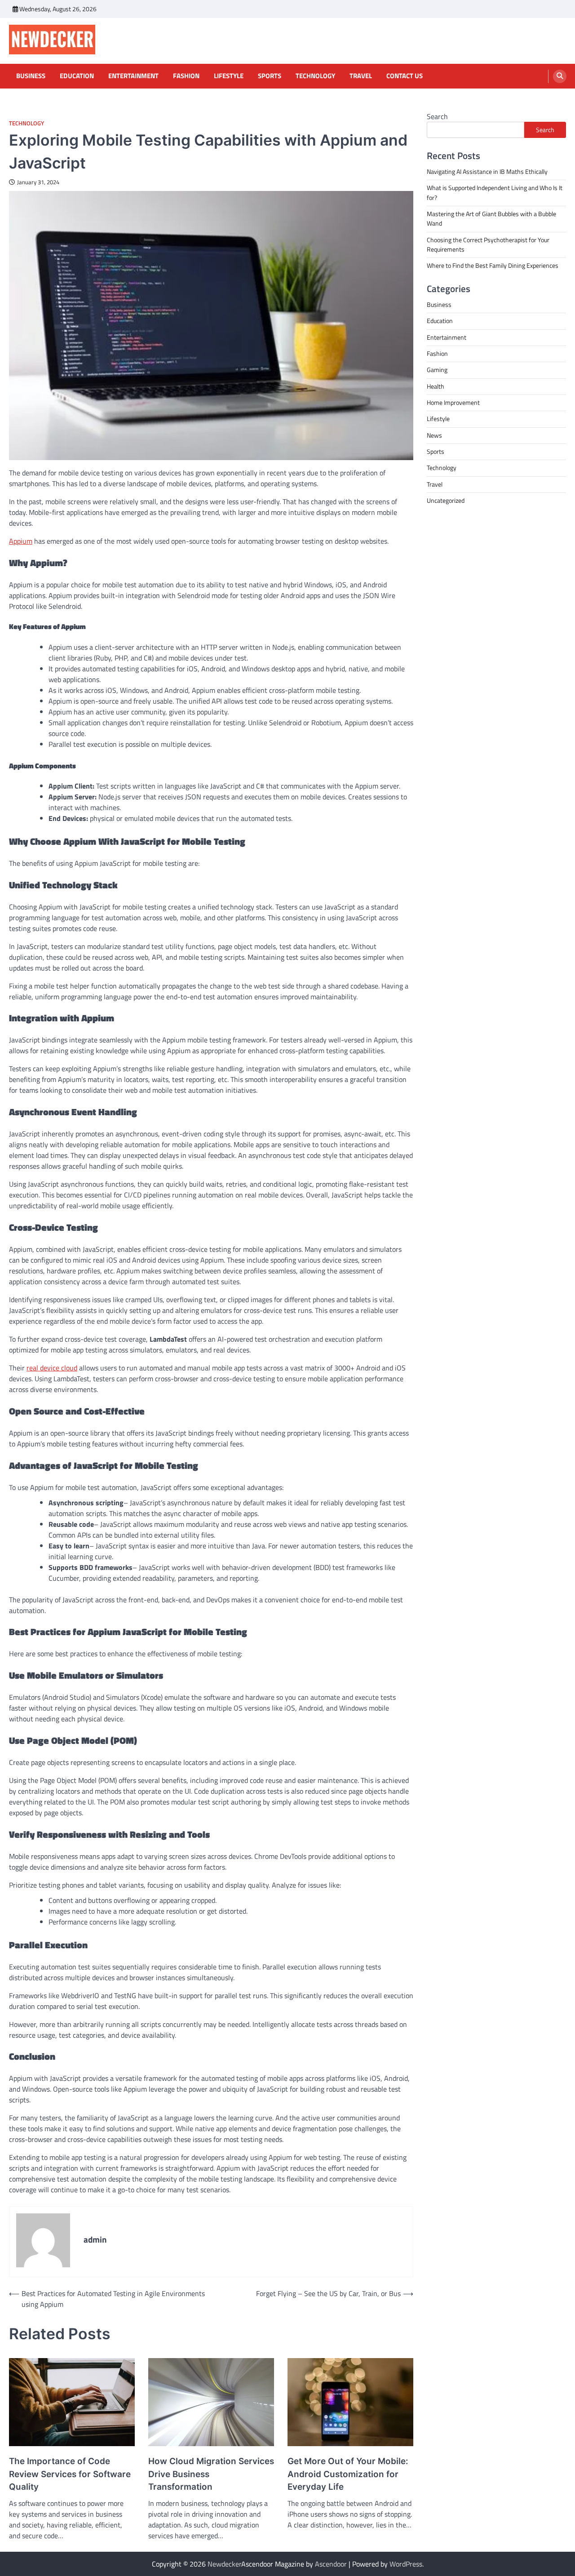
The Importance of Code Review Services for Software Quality (70, 2474)
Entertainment (133, 76)
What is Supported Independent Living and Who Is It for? (495, 193)
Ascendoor (331, 2564)
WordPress (406, 2564)
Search (437, 116)
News (434, 435)
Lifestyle (229, 76)
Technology (315, 76)
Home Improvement (453, 403)
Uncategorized (446, 501)
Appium (21, 541)
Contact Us (405, 76)
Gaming (437, 370)
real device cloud (52, 1368)
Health (436, 386)
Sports (270, 76)
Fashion (186, 76)
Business (31, 76)
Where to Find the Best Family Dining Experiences (493, 266)
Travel (361, 76)
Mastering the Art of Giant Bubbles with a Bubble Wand (491, 219)
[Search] (560, 76)
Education (77, 76)
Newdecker (224, 2564)
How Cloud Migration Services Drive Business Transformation (211, 2474)
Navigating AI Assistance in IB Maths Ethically (487, 172)
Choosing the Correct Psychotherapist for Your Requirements (488, 245)
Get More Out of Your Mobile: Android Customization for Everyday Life (348, 2474)
